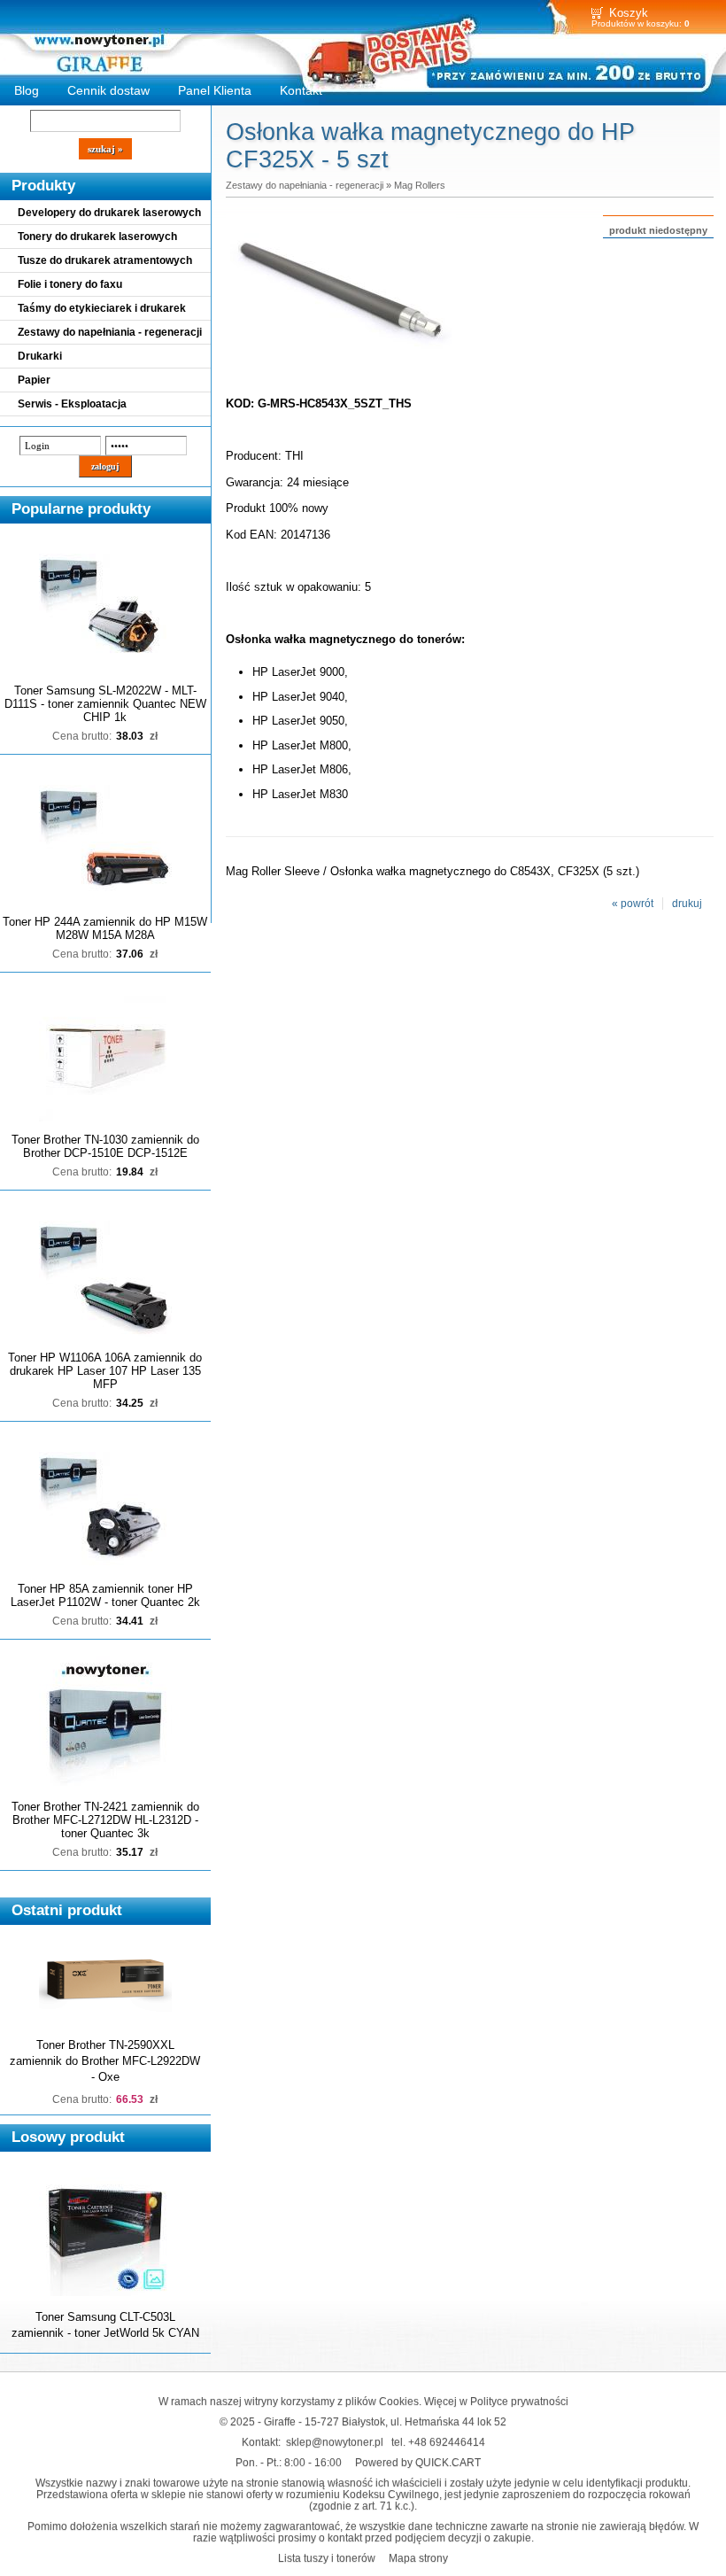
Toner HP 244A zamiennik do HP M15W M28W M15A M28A (105, 928)
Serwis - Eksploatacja (72, 404)
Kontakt (301, 90)
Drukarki (40, 356)
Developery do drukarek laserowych (109, 213)
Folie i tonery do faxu (70, 284)
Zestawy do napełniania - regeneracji (110, 332)
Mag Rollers (420, 185)
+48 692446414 (447, 2442)
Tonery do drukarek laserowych (97, 237)
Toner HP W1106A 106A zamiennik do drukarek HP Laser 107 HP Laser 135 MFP (105, 1371)
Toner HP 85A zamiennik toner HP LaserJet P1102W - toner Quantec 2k (105, 1595)
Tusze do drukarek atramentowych (105, 260)
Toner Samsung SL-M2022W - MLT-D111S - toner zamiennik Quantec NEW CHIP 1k (105, 704)
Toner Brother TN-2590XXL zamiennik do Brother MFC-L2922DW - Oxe (105, 2061)
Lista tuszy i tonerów (327, 2558)
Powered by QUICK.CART (418, 2462)
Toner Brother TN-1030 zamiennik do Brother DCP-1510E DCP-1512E (105, 1146)
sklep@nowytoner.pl (335, 2442)
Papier (34, 380)
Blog (27, 90)
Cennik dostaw (108, 90)
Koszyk (629, 13)
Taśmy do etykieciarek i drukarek (102, 308)
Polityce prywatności (519, 2401)
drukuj (687, 904)
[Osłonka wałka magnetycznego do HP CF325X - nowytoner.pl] (341, 367)
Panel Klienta (215, 90)
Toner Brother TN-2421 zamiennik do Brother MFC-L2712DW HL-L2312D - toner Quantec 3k (105, 1820)
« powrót (633, 904)
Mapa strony (418, 2558)
